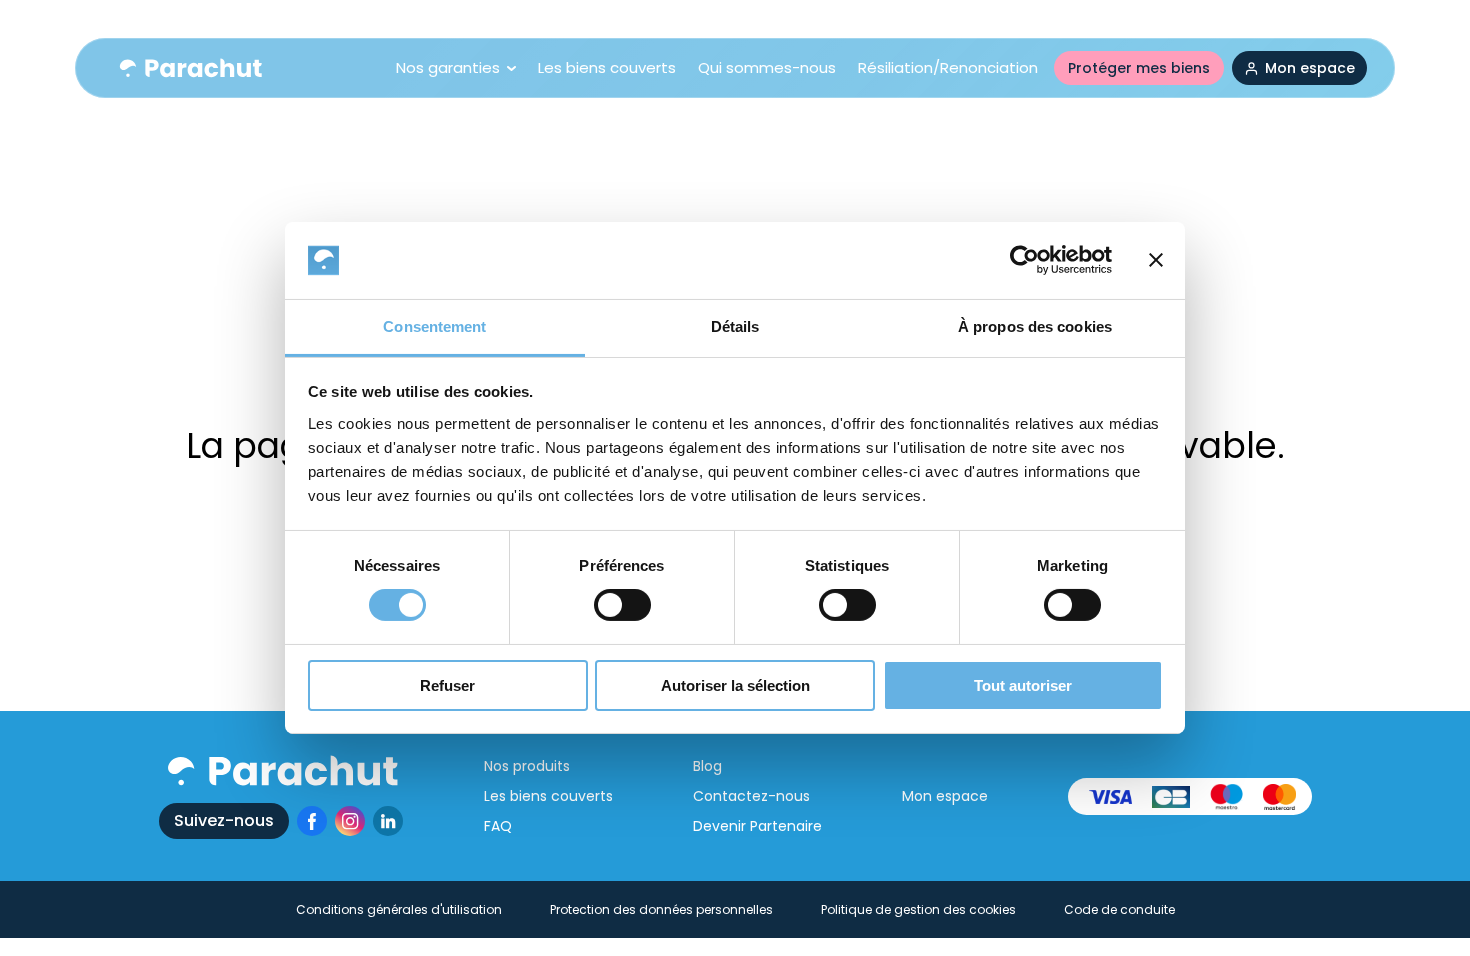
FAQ (498, 826)
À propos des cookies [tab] (1035, 326)
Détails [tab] (735, 326)
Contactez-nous (751, 796)
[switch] (622, 605)
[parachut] (190, 68)
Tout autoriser (1023, 685)
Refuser (447, 685)
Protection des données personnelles (661, 909)
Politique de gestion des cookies (918, 909)
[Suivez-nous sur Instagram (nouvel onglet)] (350, 821)
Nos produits (527, 766)
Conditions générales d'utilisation (399, 909)
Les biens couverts (548, 796)
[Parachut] (281, 770)
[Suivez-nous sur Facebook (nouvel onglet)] (312, 821)
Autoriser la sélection (735, 685)
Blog (707, 766)
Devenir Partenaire (757, 826)
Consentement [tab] (434, 326)
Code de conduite (1119, 909)
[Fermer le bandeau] (1156, 260)
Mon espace (945, 796)
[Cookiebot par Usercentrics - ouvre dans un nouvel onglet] (1024, 260)
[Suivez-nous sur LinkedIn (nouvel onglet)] (388, 821)
